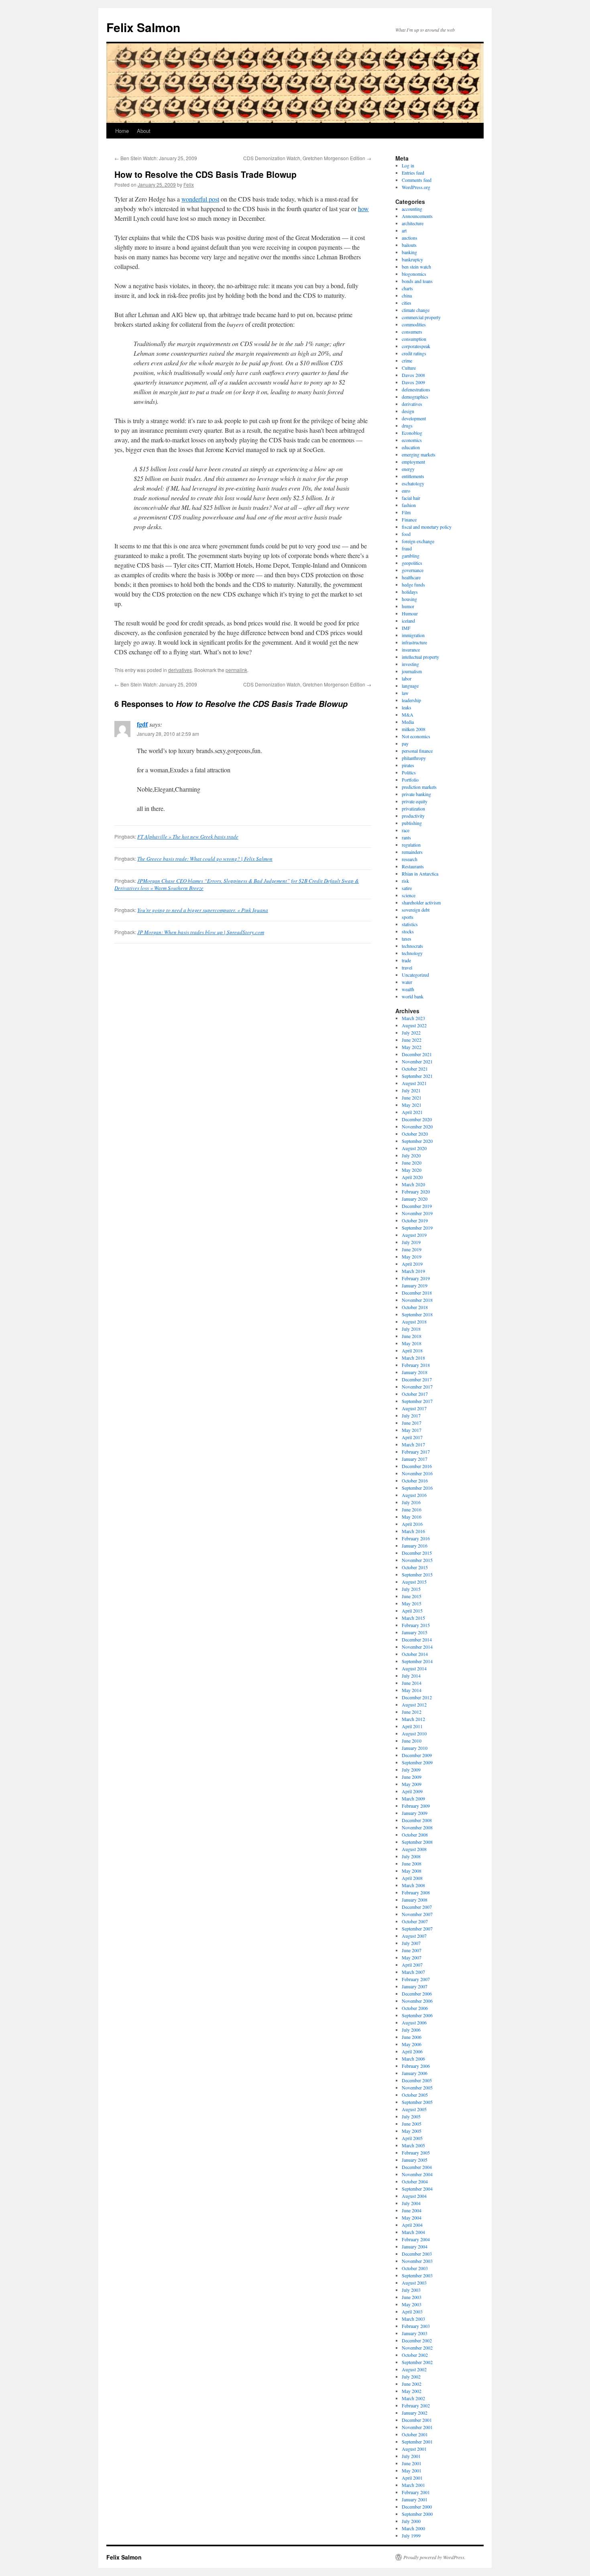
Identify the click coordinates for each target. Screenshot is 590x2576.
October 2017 (415, 1394)
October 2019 (415, 1220)
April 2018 (412, 1350)
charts (407, 288)
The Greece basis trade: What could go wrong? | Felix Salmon (205, 859)
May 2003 (412, 2304)
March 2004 (413, 2232)
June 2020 (412, 1163)
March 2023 (413, 1018)
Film (406, 512)
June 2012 (412, 1712)
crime (407, 360)
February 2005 (416, 2152)
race (406, 830)
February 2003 (416, 2326)
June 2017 (412, 1423)
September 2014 (417, 1661)
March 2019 (413, 1271)
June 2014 (412, 1683)
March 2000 (413, 2528)
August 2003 (414, 2283)
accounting (412, 209)
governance (413, 570)
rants (406, 837)
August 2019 (414, 1235)
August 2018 (414, 1322)
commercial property (421, 317)
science (409, 895)
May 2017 (412, 1430)
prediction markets (419, 787)
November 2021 (417, 1061)
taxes (407, 939)
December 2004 (417, 2167)
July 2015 (411, 1589)
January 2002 (415, 2413)
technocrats (412, 946)
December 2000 (417, 2507)
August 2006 (414, 2022)
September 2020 (417, 1141)
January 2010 (415, 1748)
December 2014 (417, 1639)
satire (407, 888)
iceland (408, 621)
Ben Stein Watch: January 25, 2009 (156, 158)
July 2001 (411, 2456)
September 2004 (417, 2189)
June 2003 (412, 2297)
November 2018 (417, 1300)
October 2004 (415, 2181)
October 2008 (415, 1835)
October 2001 (415, 2434)
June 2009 (412, 1777)
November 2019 (417, 1213)
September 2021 (417, 1076)
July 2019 (411, 1242)
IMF (406, 628)
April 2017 (412, 1437)
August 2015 (414, 1582)
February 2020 (416, 1191)
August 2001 (414, 2449)
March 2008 (413, 1885)
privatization (413, 808)
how (363, 209)
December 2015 (417, 1553)
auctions (410, 238)
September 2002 (417, 2362)
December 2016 (417, 1466)
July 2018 (411, 1329)
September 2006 (417, 2015)
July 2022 (411, 1032)
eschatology (413, 483)
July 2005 (411, 2116)
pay (405, 743)
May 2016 (412, 1517)
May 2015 (412, 1603)
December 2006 (417, 1994)
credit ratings (414, 353)
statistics (410, 924)
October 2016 (415, 1480)
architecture (413, 223)
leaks (407, 707)
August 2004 (414, 2196)
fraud (407, 548)
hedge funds (413, 584)
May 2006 (412, 2044)
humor (408, 606)
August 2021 (414, 1083)
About (144, 131)
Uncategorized (415, 975)
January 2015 (415, 1632)
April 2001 (412, 2478)
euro (406, 491)
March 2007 (413, 1972)
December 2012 (417, 1697)
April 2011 (412, 1726)
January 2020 (415, 1199)
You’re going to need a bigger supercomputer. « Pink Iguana (203, 910)
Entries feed (413, 173)
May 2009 (412, 1784)
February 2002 (416, 2405)
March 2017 (413, 1444)
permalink (236, 670)
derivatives (180, 670)
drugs (407, 426)
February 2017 (416, 1452)
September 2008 (417, 1842)
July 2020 (411, 1155)
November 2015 (417, 1560)
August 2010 (414, 1733)
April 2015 (412, 1611)
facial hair (411, 498)
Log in (408, 165)
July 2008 (411, 1856)
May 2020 (412, 1170)
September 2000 (417, 2514)
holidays (410, 592)
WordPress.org (416, 187)
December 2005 (417, 2080)
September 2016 (417, 1488)
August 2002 (414, 2369)
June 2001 (412, 2463)
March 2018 (413, 1358)
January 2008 (415, 1900)
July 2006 (411, 2030)
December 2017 (417, 1379)
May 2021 (412, 1105)
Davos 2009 (413, 382)
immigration (413, 635)
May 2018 (412, 1343)
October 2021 (415, 1069)
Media (408, 722)
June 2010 (412, 1741)
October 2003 (415, 2268)
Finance (409, 519)
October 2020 (415, 1134)
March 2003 (413, 2319)
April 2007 (412, 1965)
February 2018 (416, 1365)
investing (410, 664)
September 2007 (417, 1928)
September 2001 (417, 2442)
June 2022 (412, 1040)
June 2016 (412, 1509)
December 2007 (417, 1907)
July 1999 (411, 2535)
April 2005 (412, 2138)
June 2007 (412, 1950)
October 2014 (415, 1654)
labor (407, 678)
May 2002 (412, 2391)
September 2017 (417, 1401)
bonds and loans (417, 281)
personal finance (417, 751)
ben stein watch (416, 267)
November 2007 (417, 1914)
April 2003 (412, 2311)
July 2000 (411, 2521)
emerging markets (419, 454)
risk (405, 881)
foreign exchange (418, 541)
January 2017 (415, 1459)
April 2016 (412, 1524)
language (410, 686)
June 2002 (412, 2384)
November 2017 (417, 1387)
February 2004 (416, 2239)
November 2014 (417, 1647)
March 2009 (413, 1798)
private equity (415, 801)
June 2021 (412, 1098)
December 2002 (417, 2340)
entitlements (413, 476)
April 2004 (412, 2225)
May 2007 (412, 1957)
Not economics (416, 736)
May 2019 (412, 1256)
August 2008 (414, 1849)
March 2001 (413, 2485)
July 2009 (411, 1770)
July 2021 (411, 1090)
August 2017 (414, 1408)
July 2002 (411, 2376)
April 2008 (412, 1878)
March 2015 (413, 1618)
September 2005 (417, 2102)
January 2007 (415, 1986)
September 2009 (417, 1762)
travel (407, 967)
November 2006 (417, 2001)
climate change (416, 310)
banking (409, 252)
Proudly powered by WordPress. (434, 2557)
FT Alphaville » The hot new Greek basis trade (188, 837)
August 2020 (414, 1148)
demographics (415, 397)
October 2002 (415, 2355)
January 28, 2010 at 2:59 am (168, 734)
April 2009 (412, 1791)
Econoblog (412, 433)
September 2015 (417, 1574)
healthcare (411, 577)
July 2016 (411, 1502)
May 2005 (412, 2131)
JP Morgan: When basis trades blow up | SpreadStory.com (201, 932)
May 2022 (412, 1047)
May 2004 (412, 2218)
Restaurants (413, 866)
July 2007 (411, 1943)
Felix (189, 184)
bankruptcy (412, 259)
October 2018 (415, 1307)
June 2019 (412, 1249)
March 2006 (413, 2059)
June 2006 (412, 2037)
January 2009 (415, 1813)
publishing (412, 823)
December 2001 (417, 2420)
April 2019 (412, 1264)
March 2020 (413, 1184)
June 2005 (412, 2124)
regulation (411, 845)
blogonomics (414, 274)
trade (406, 960)
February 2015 (416, 1625)
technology (412, 953)
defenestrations (416, 389)
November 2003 (417, 2261)
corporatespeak (416, 346)
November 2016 (417, 1473)
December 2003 (417, 2254)
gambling (411, 556)
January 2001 (415, 2499)
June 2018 (412, 1336)
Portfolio (410, 780)
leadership (411, 700)
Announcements (417, 216)
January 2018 (415, 1372)
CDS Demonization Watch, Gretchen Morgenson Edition (307, 158)
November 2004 (417, 2174)
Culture (409, 368)
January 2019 (415, 1285)
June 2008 (412, 1863)
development (414, 418)
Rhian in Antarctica (420, 874)
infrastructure (414, 642)
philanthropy (414, 758)
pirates (408, 765)
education (411, 447)
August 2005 (414, 2109)
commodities (414, 324)
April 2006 (412, 2051)
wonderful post (200, 199)
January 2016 (415, 1546)
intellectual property (420, 657)
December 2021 (417, 1054)
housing (409, 599)
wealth (408, 989)
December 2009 (417, 1755)
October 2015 (415, 1567)
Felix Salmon (143, 27)
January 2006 (415, 2073)
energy (408, 469)
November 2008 (417, 1827)
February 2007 (416, 1979)
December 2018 (417, 1293)
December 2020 (417, 1119)
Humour (410, 613)
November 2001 (417, 2427)
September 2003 (417, 2275)
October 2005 (415, 2095)
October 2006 (415, 2008)
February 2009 (416, 1806)
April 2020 (412, 1177)
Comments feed (417, 180)
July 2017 (411, 1415)
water (407, 982)
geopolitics (412, 563)
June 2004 (412, 2210)
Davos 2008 (413, 375)
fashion (409, 505)
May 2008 (412, 1871)
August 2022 (414, 1025)
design (408, 411)
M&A (408, 715)
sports (408, 917)
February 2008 (416, 1892)
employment (413, 462)
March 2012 (413, 1719)
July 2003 (411, 2290)
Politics (409, 772)
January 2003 (415, 2333)
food (406, 534)
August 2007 (414, 1936)
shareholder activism (421, 902)
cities (407, 303)
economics (412, 440)
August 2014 (414, 1668)
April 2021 (412, 1112)
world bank (413, 996)
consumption (414, 339)
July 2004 (411, 2203)
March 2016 (413, 1531)
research (410, 859)
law (405, 693)
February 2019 (416, 1278)
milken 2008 (414, 729)
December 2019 (417, 1206)
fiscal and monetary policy (427, 527)
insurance (411, 650)
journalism (412, 671)
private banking (416, 794)
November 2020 (417, 1126)
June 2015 (412, 1596)
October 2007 (415, 1921)
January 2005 (415, 2160)
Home (122, 131)
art (404, 230)
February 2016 (416, 1538)
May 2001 (412, 2470)
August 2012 (414, 1704)
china (407, 295)
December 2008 (417, 1820)
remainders (412, 852)
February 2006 (416, 2066)
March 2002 (413, 2398)
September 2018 (417, 1314)
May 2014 (412, 1690)
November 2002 (417, 2348)
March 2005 (413, 2145)
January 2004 (415, 2246)
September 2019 (417, 1228)
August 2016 (414, 1495)
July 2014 (411, 1676)
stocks (408, 931)
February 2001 (416, 2492)
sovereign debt (416, 910)
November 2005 (417, 2087)
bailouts (409, 245)
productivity (413, 816)
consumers (412, 332)
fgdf (142, 724)
